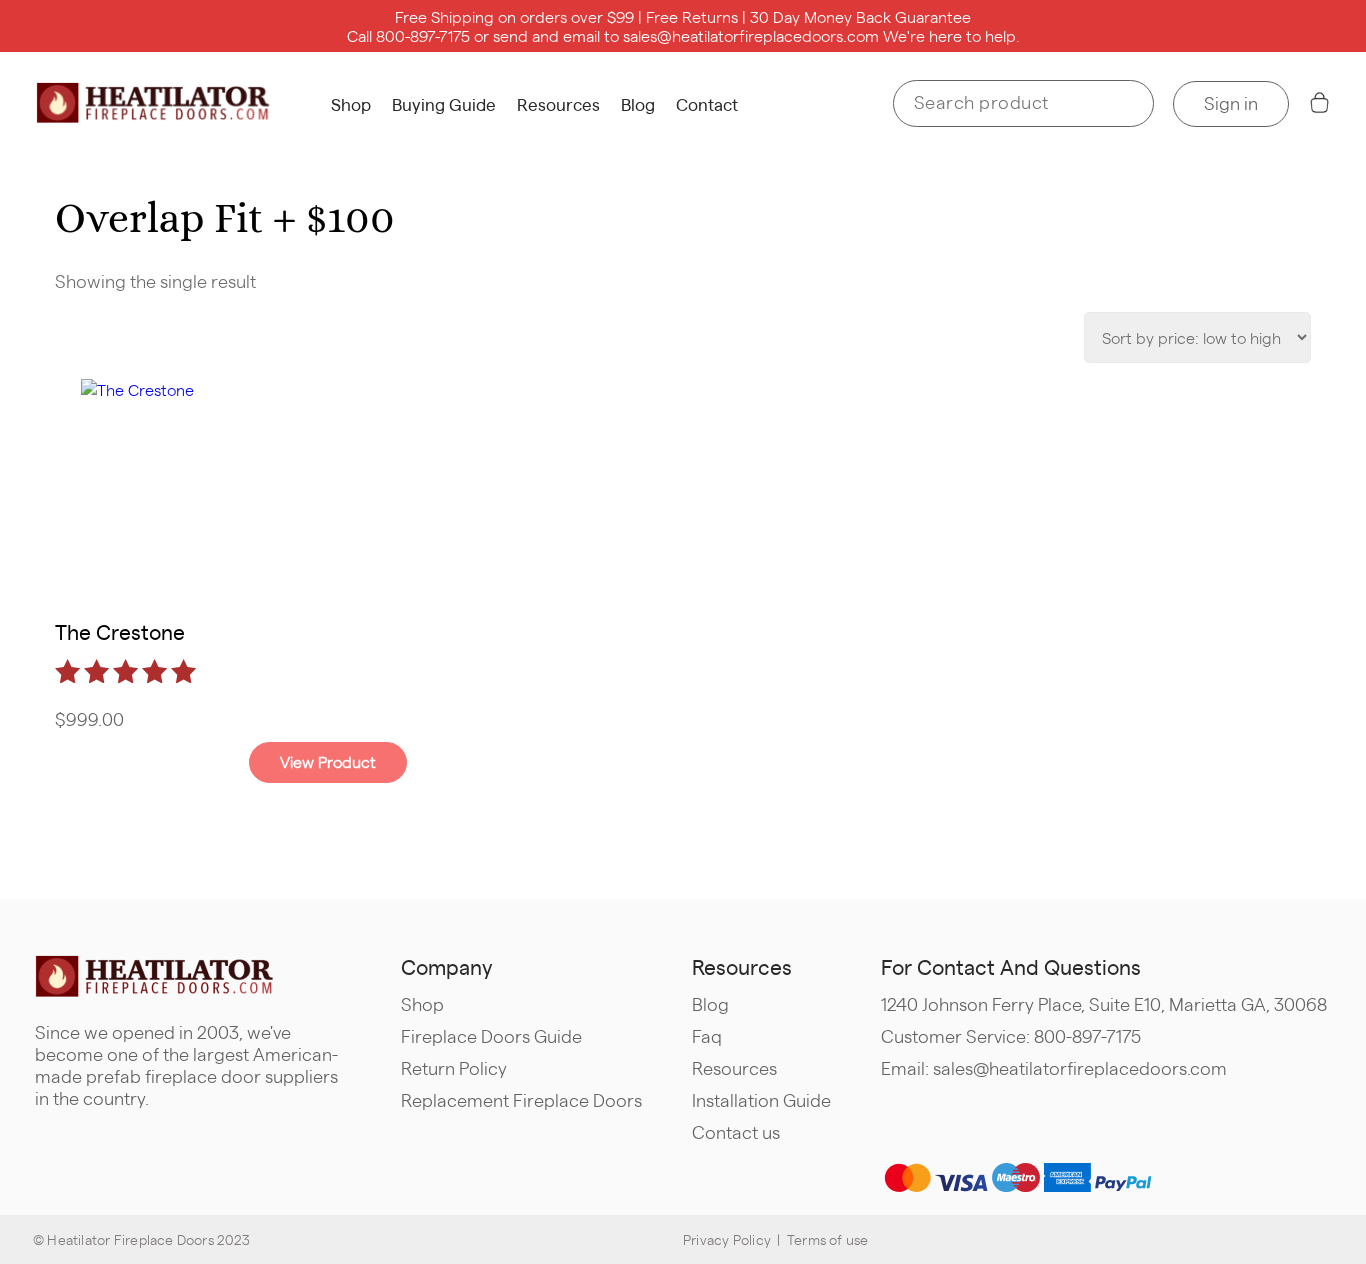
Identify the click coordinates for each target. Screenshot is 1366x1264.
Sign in (1231, 102)
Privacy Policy (727, 1239)
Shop (351, 104)
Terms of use (828, 1239)
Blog (638, 104)
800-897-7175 (423, 35)
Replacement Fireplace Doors (521, 1099)
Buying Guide (444, 104)
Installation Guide (761, 1099)
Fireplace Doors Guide (491, 1035)
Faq (707, 1035)
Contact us (736, 1131)
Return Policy (454, 1067)
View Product (328, 761)
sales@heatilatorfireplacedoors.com (751, 35)
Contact (707, 104)
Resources (558, 104)
